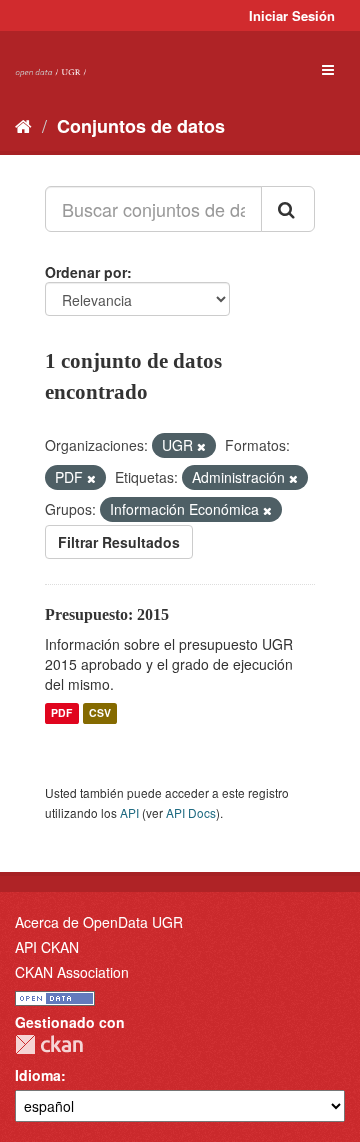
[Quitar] (201, 446)
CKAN (49, 1044)
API (129, 812)
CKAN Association (72, 972)
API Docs (191, 812)
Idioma (38, 1075)
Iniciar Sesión (292, 15)
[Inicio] (23, 125)
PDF (61, 713)
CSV (100, 713)
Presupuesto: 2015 (107, 614)
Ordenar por (86, 272)
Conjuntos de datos (141, 126)
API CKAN (47, 947)
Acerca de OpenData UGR (99, 922)
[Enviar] (288, 209)
